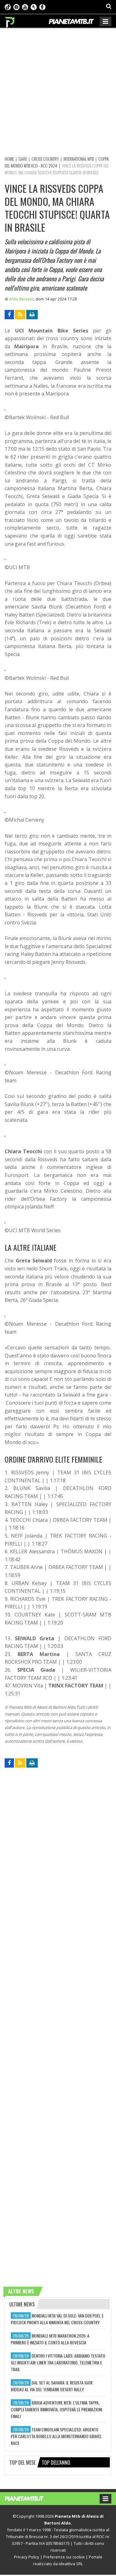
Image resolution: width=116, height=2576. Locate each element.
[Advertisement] (58, 91)
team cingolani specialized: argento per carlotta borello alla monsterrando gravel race (56, 2436)
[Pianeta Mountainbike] (10, 21)
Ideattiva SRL (71, 2564)
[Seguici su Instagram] (16, 6)
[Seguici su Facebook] (42, 6)
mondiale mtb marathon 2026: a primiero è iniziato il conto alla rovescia (50, 2339)
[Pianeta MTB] (30, 2498)
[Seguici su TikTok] (8, 6)
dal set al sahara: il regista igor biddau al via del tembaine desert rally (52, 2386)
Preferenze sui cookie (64, 2557)
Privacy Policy (27, 2557)
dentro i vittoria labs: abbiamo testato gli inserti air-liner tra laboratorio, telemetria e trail (58, 2362)
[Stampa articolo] (32, 315)
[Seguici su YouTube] (25, 6)
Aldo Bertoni (21, 299)
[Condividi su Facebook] (9, 315)
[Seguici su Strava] (34, 6)
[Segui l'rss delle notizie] (20, 315)
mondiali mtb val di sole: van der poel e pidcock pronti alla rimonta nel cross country (57, 2319)
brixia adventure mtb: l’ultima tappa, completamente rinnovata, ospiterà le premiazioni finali (56, 2409)
